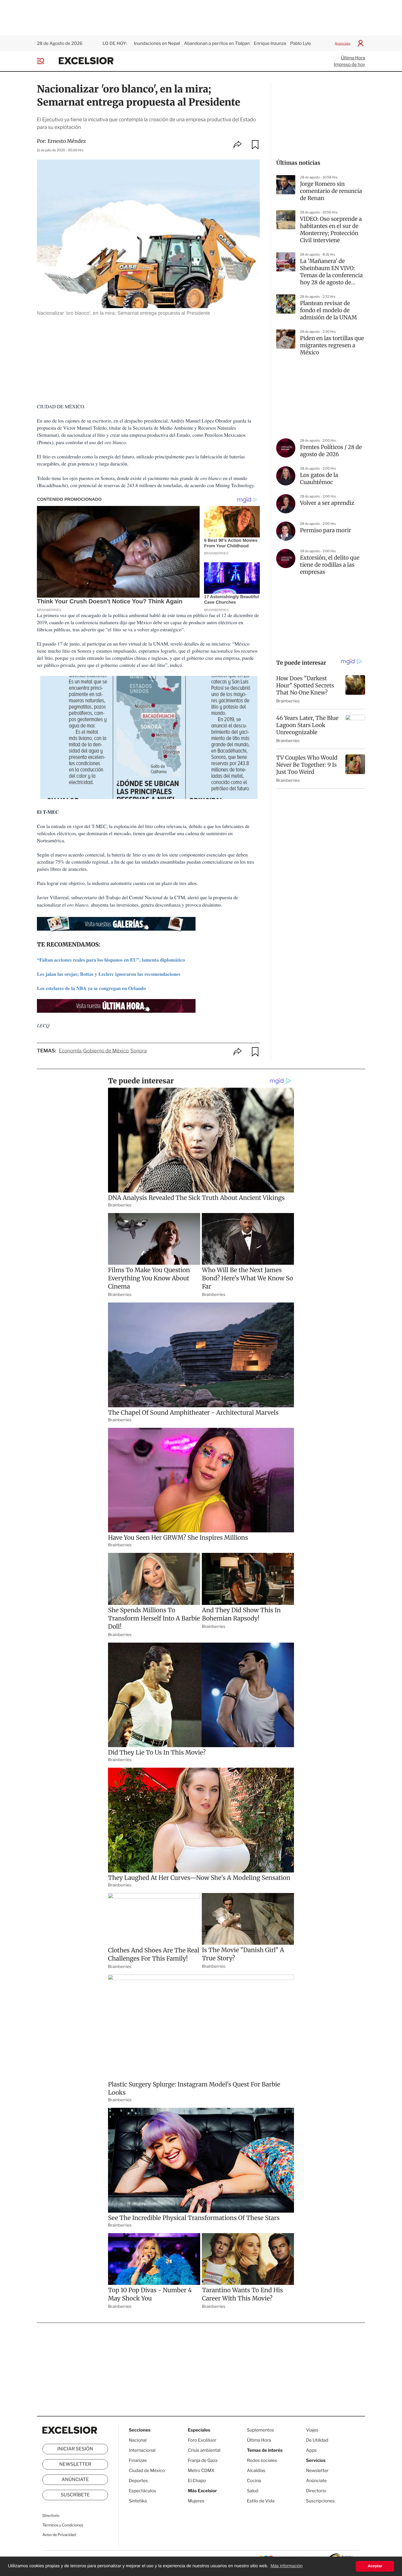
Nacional (138, 2440)
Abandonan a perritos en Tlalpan (217, 43)
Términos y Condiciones (63, 2525)
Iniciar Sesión (75, 2449)
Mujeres (196, 2501)
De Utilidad (317, 2440)
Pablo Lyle (301, 43)
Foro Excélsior (203, 2440)
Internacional (142, 2450)
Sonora (139, 1051)
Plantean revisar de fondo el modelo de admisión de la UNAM (328, 310)
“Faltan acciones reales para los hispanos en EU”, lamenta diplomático (111, 960)
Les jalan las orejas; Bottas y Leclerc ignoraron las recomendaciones (109, 974)
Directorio (51, 2516)
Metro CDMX (201, 2471)
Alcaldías (256, 2471)
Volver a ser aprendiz (327, 503)
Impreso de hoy (349, 64)
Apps (311, 2450)
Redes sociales (262, 2460)
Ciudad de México (147, 2471)
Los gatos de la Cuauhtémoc (319, 479)
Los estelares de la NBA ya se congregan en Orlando (91, 988)
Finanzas (138, 2460)
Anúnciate (343, 43)
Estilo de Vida (261, 2501)
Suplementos (260, 2430)
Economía (70, 1051)
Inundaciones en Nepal (157, 43)
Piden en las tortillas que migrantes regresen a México (332, 345)
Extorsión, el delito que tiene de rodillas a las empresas (330, 565)
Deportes (138, 2481)
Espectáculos (142, 2491)
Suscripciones (320, 2501)
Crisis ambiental (204, 2450)
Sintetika (138, 2501)
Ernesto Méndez (67, 141)
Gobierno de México (106, 1051)
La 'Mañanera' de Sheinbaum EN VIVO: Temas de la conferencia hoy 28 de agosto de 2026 (331, 272)
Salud (253, 2491)
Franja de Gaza (203, 2460)
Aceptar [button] (375, 2566)
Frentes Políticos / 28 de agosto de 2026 (331, 451)
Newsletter (75, 2464)
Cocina (254, 2481)
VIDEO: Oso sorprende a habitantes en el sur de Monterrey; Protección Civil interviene (331, 230)
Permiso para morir (326, 530)
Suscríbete (75, 2495)
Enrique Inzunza (270, 43)
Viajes (312, 2430)
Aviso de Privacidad (59, 2535)
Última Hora (353, 58)
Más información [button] (286, 2566)
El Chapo (197, 2481)
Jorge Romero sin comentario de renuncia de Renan (331, 191)
